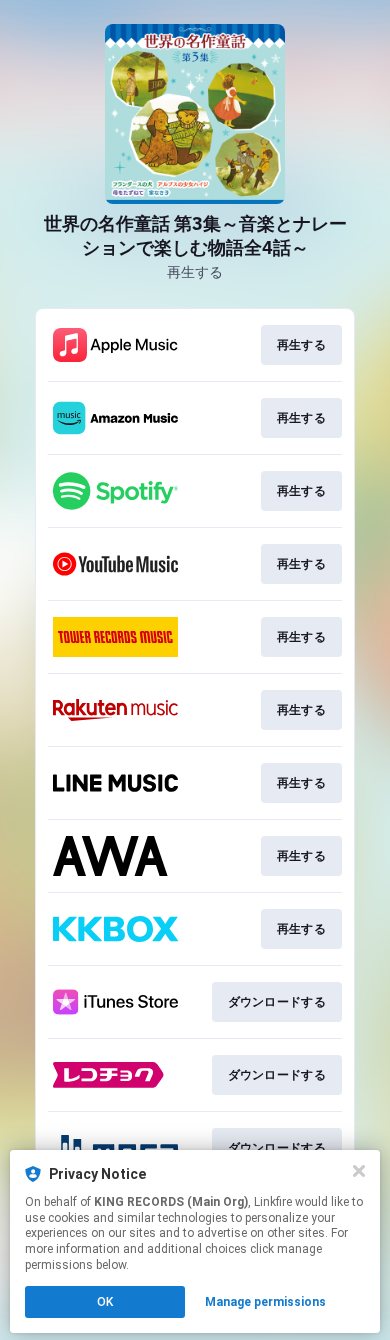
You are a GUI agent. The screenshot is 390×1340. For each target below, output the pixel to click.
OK (105, 1302)
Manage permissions (265, 1302)
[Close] (359, 1171)
